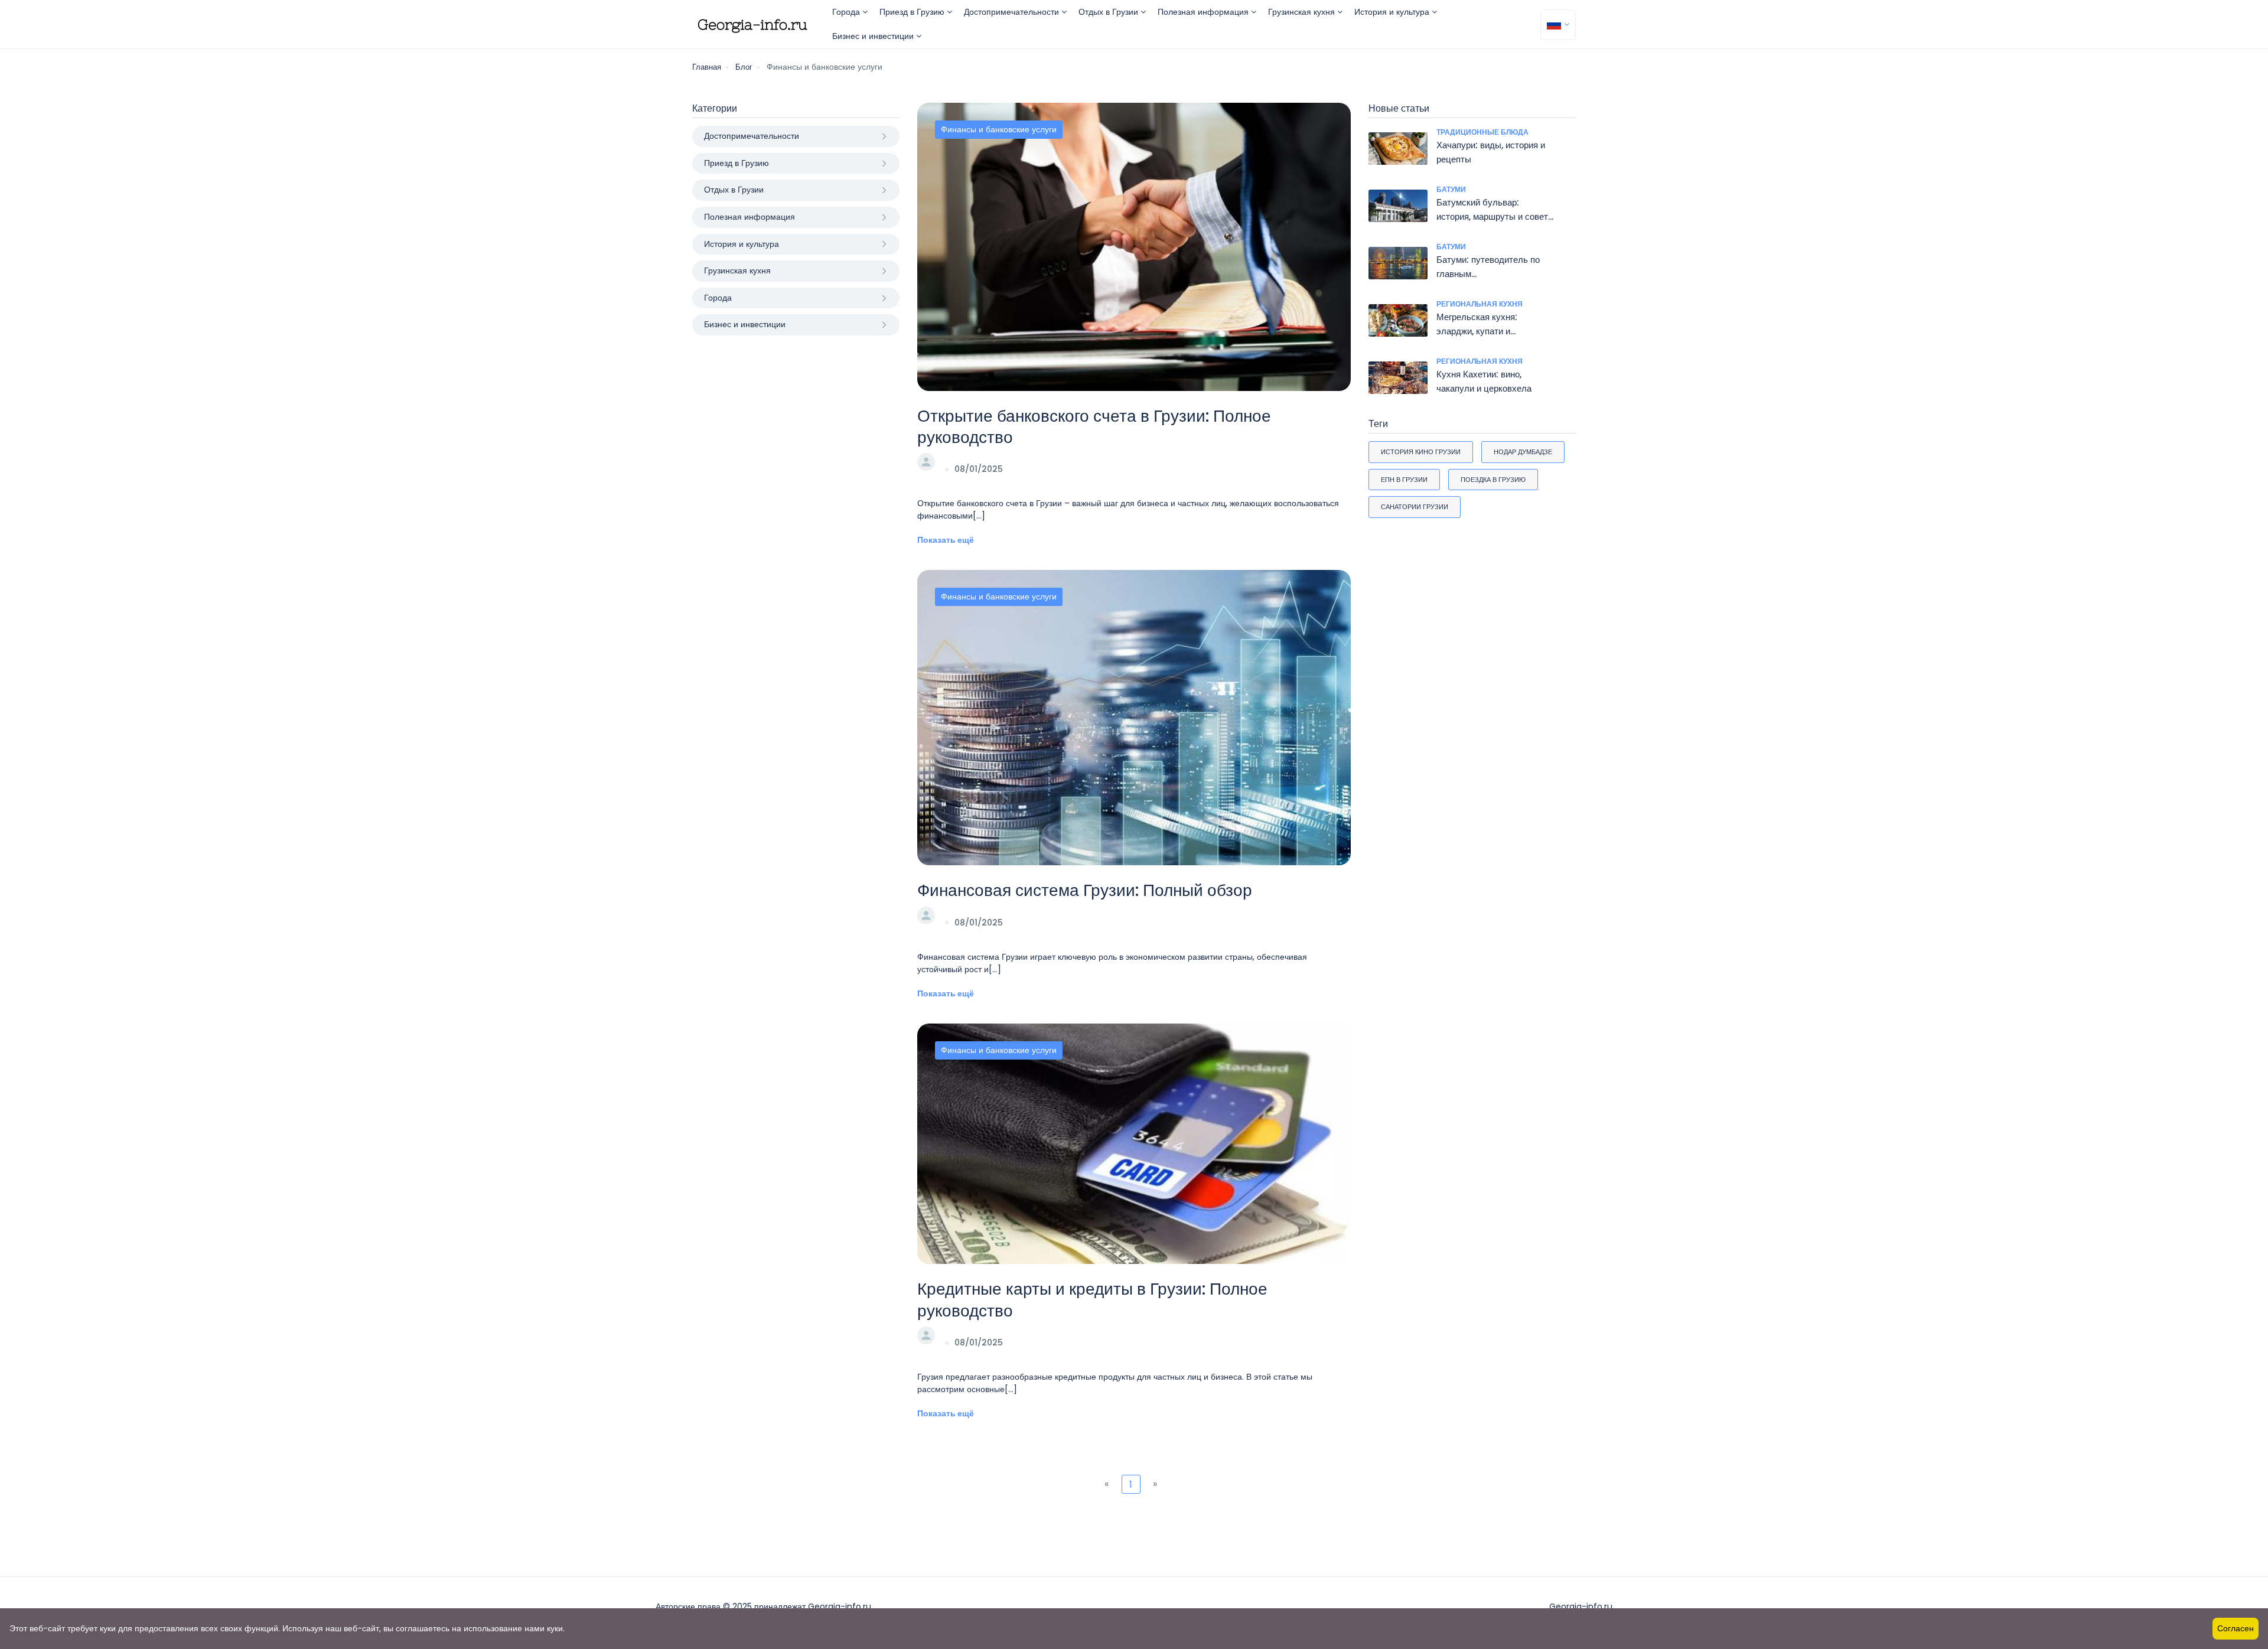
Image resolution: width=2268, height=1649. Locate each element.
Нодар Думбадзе (1523, 452)
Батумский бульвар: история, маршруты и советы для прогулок (1495, 216)
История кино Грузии (1421, 452)
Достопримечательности (1013, 12)
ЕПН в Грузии (1404, 480)
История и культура (1393, 12)
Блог (744, 67)
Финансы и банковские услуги (999, 129)
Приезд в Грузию (913, 12)
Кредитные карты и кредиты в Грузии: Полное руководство (1092, 1300)
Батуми (1451, 189)
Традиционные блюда (1482, 132)
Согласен (2236, 1628)
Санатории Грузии (1415, 507)
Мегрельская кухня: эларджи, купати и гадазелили (1477, 331)
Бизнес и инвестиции (874, 36)
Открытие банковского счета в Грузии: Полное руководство (1094, 427)
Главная (707, 67)
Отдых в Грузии (1109, 12)
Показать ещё (946, 540)
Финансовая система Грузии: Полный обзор (1085, 890)
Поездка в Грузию (1493, 480)
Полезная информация (1204, 12)
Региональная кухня (1480, 304)
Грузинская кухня (1303, 12)
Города (847, 12)
